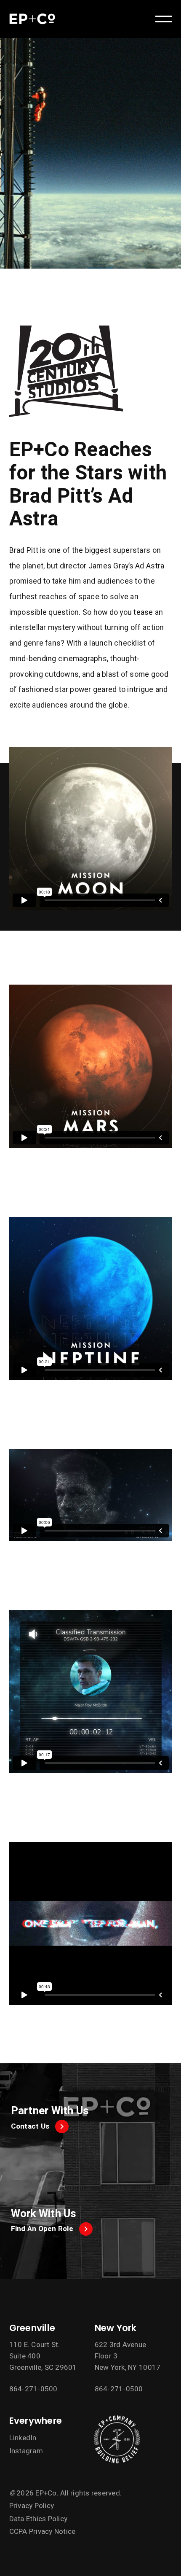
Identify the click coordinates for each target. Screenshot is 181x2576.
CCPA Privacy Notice (43, 2532)
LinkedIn (23, 2438)
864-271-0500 (33, 2389)
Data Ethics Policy (39, 2519)
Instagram (26, 2451)
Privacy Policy (32, 2506)
